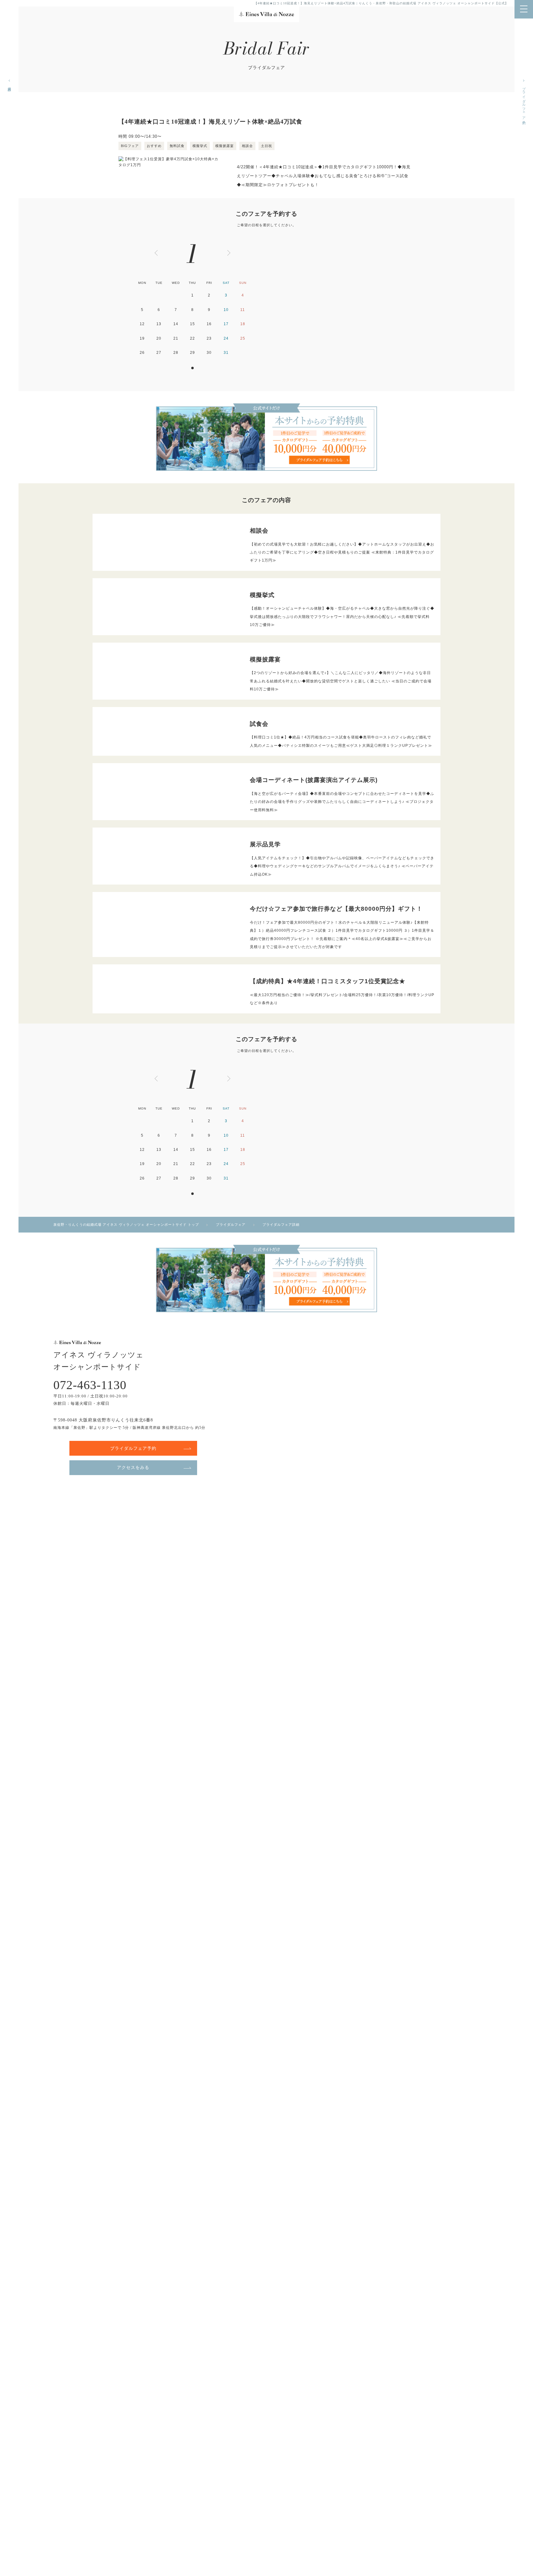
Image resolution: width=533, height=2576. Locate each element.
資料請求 (10, 85)
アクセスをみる (133, 1467)
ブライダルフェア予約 (524, 102)
